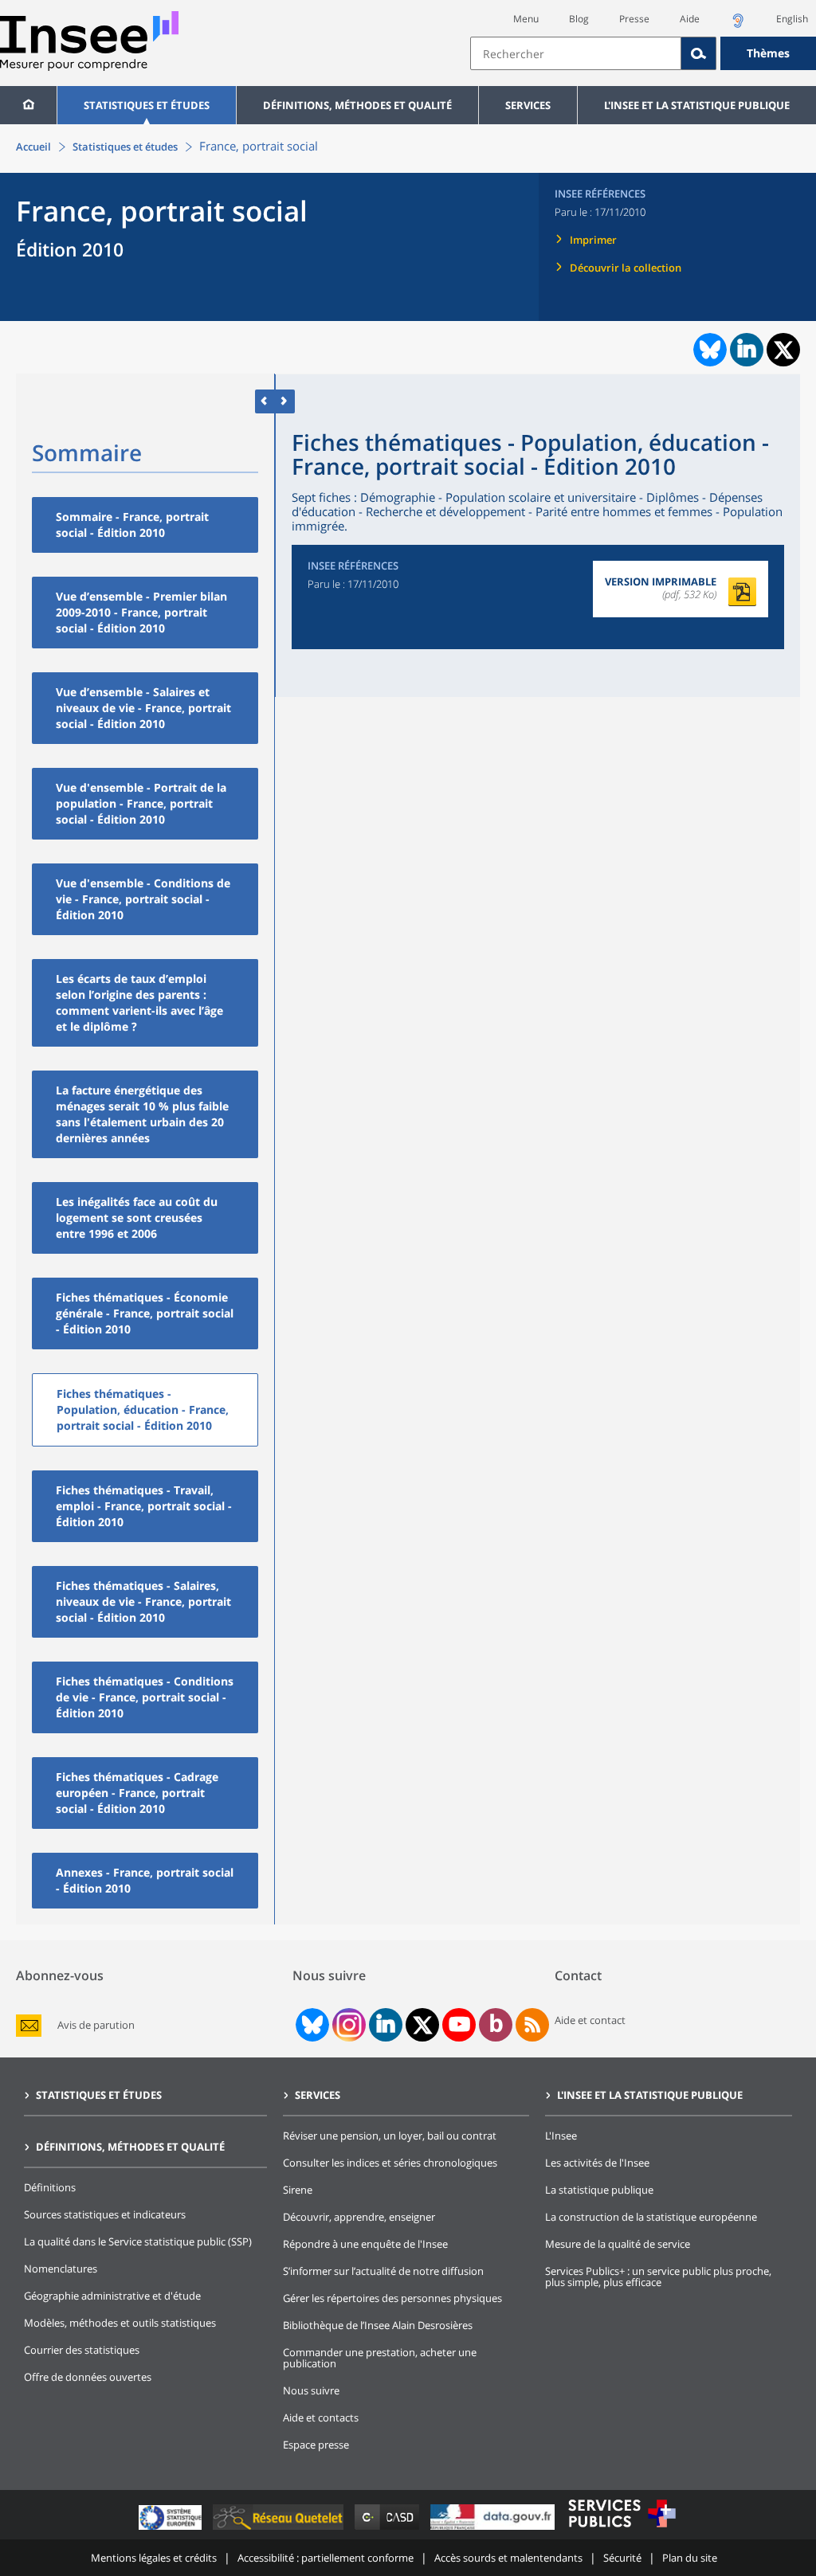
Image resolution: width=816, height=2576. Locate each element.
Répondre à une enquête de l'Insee (365, 2244)
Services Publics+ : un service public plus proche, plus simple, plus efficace (658, 2277)
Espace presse (316, 2445)
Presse (634, 19)
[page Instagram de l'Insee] (347, 2025)
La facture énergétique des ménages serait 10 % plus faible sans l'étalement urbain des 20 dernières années (142, 1114)
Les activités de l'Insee (597, 2163)
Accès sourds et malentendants (508, 2558)
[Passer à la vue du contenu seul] (265, 401)
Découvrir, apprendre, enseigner (359, 2217)
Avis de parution (96, 2025)
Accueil (33, 147)
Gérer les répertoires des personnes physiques (392, 2298)
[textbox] (576, 53)
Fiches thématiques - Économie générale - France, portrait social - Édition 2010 (145, 1313)
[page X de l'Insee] (423, 2025)
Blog (579, 19)
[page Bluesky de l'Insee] (311, 2025)
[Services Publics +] (622, 2529)
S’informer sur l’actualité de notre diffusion (383, 2271)
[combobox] (643, 53)
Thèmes (768, 53)
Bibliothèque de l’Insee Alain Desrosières (378, 2325)
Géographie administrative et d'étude (112, 2296)
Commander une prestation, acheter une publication (380, 2358)
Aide (690, 19)
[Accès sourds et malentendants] (738, 25)
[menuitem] (28, 105)
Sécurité (622, 2558)
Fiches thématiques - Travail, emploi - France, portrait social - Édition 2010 (144, 1506)
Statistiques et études (147, 105)
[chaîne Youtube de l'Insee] (459, 2025)
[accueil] (28, 105)
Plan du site (690, 2558)
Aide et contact (590, 2020)
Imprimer (593, 240)
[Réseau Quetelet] (280, 2529)
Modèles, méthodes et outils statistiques (120, 2323)
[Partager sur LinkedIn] (747, 350)
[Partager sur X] (784, 350)
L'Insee (561, 2136)
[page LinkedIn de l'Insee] (386, 2025)
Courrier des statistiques (82, 2350)
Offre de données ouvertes (88, 2377)
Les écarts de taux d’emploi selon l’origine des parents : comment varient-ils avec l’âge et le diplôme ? (139, 1002)
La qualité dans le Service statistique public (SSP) (138, 2241)
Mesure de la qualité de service (618, 2244)
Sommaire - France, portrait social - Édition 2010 (132, 525)
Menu (526, 19)
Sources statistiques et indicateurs (105, 2214)
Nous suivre (311, 2390)
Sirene (298, 2190)
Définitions (50, 2187)
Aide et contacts (321, 2417)
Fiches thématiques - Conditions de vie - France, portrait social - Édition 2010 (145, 1697)
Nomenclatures (61, 2269)
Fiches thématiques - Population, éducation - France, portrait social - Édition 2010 (143, 1409)
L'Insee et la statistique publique (697, 105)
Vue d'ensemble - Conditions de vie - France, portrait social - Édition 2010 (143, 899)
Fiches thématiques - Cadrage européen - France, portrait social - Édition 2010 (137, 1793)
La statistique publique (599, 2190)
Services (528, 105)
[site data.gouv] (494, 2529)
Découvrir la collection (626, 268)
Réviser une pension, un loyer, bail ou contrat (390, 2136)
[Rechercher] (699, 53)
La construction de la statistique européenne (651, 2217)
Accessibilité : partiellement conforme (326, 2558)
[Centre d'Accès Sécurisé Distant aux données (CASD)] (388, 2529)
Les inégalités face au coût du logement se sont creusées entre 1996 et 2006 (137, 1218)
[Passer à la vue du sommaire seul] (285, 401)
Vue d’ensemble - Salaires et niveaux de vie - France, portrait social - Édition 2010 (143, 708)
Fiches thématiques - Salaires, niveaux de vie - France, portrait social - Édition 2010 (143, 1601)
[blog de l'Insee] (496, 2025)
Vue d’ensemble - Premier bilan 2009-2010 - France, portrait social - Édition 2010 (141, 612)
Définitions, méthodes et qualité (357, 105)
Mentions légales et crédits (154, 2558)
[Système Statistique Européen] (172, 2529)
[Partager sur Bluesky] (708, 350)
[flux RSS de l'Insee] (532, 2025)
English (792, 19)
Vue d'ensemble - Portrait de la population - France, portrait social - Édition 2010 (141, 803)
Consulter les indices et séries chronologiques (390, 2163)
